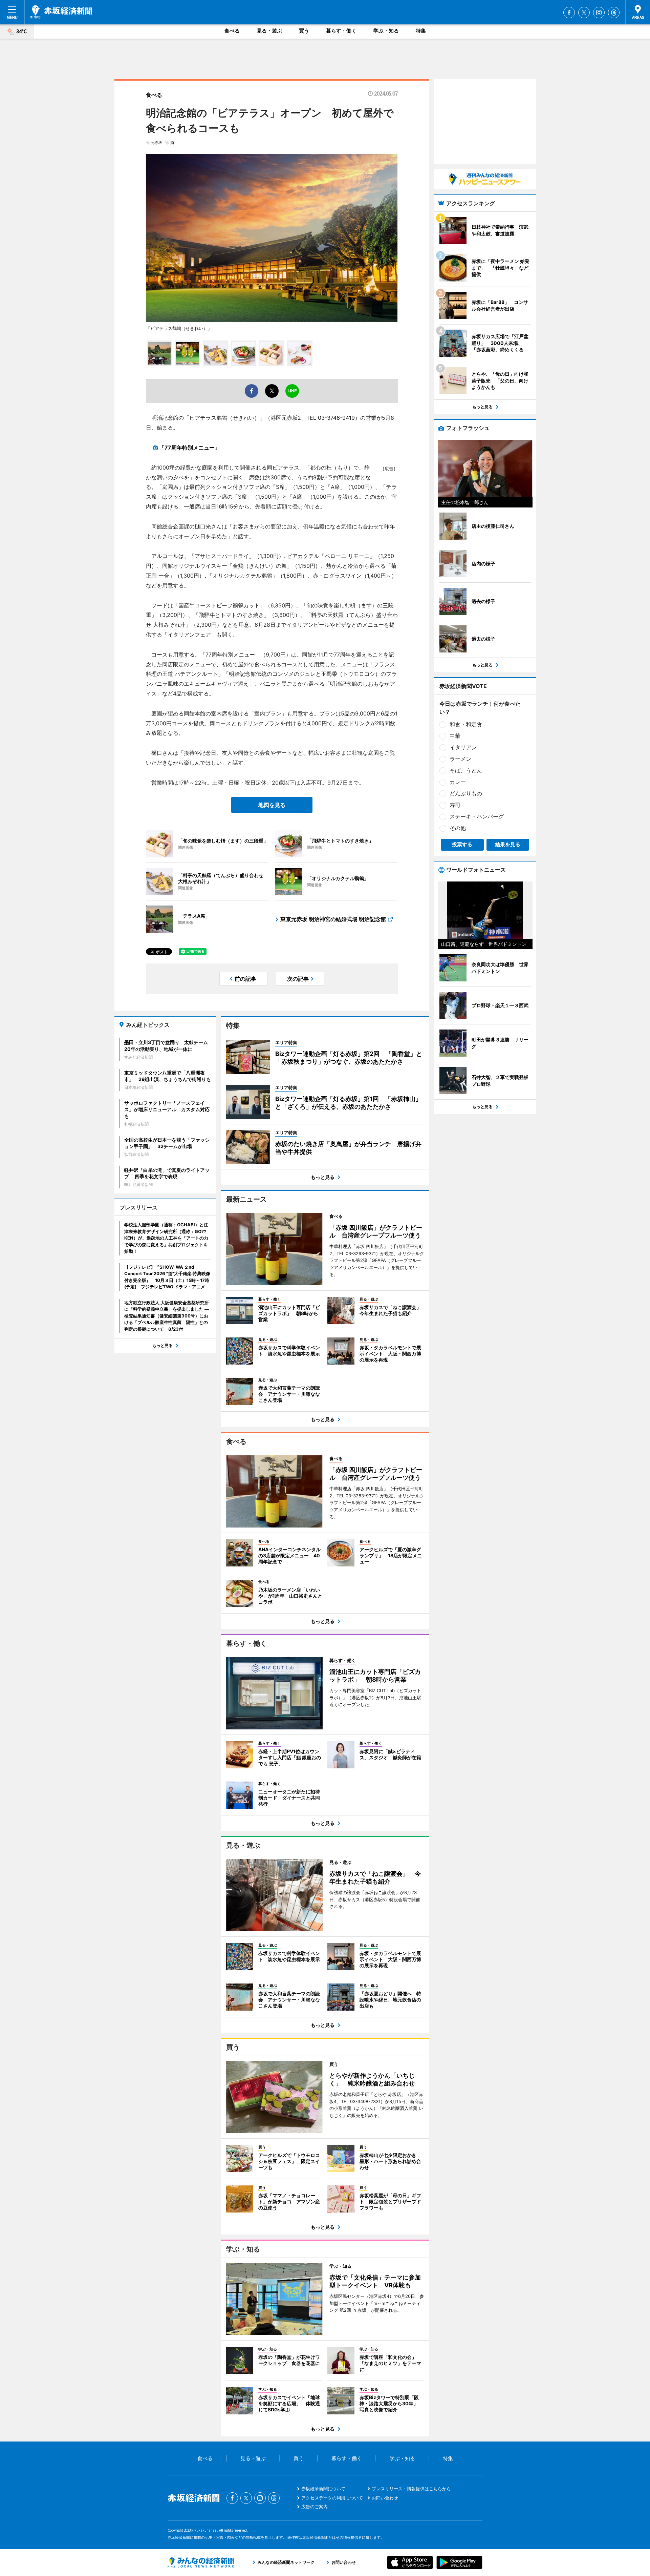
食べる (232, 31)
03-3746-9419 (336, 418)
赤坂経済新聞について (323, 2489)
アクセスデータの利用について (332, 2498)
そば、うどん (466, 770)
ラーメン (460, 759)
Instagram (599, 13)
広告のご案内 (315, 2507)
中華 (455, 736)
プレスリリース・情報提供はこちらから (411, 2489)
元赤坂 (157, 143)
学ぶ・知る (386, 31)
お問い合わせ (385, 2498)
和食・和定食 (466, 724)
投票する (462, 844)
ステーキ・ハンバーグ (477, 816)
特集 (421, 31)
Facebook (569, 13)
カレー (458, 782)
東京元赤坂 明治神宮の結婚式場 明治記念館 (333, 919)
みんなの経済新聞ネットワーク (201, 2562)
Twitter (584, 13)
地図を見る (272, 805)
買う (304, 31)
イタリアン (463, 747)
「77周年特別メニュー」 (190, 448)
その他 (458, 828)
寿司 (455, 805)
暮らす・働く (341, 31)
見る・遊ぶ (269, 31)
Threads (614, 13)
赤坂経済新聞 (61, 12)
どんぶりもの (466, 793)
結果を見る (508, 844)
